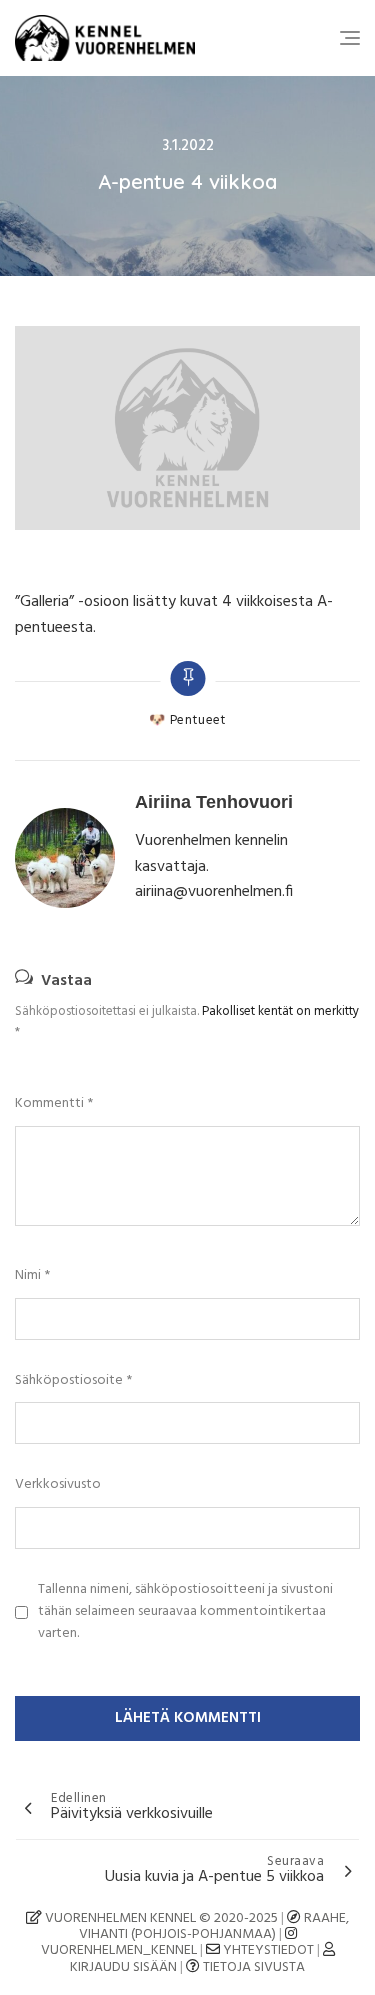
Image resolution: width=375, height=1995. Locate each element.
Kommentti (54, 1104)
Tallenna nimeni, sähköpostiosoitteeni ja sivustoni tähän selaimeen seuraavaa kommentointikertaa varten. (185, 1612)
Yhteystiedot (268, 1950)
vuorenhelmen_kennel (119, 1950)
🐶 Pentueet (187, 721)
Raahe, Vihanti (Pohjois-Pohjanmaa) (214, 1926)
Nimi (32, 1276)
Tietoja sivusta (254, 1967)
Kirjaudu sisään (123, 1967)
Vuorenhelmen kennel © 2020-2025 (160, 1918)
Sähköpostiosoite (73, 1381)
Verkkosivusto (58, 1485)
